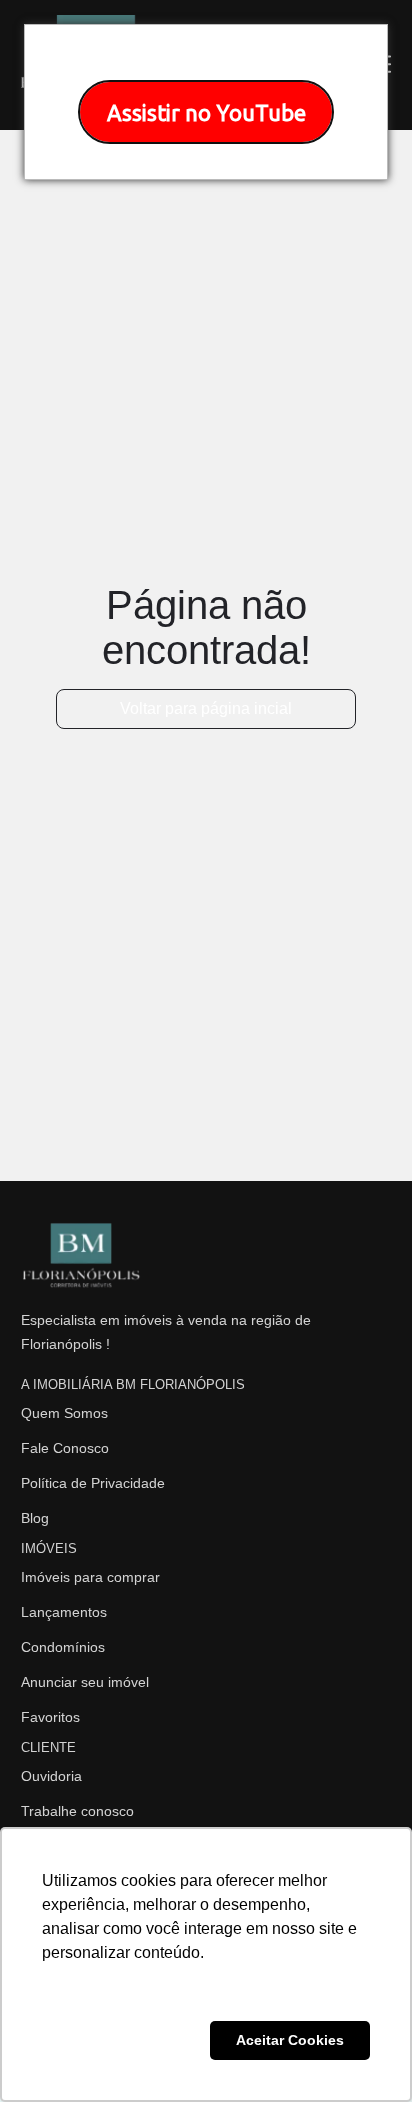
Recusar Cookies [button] (122, 2040)
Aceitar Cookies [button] (290, 2040)
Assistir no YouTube (206, 112)
